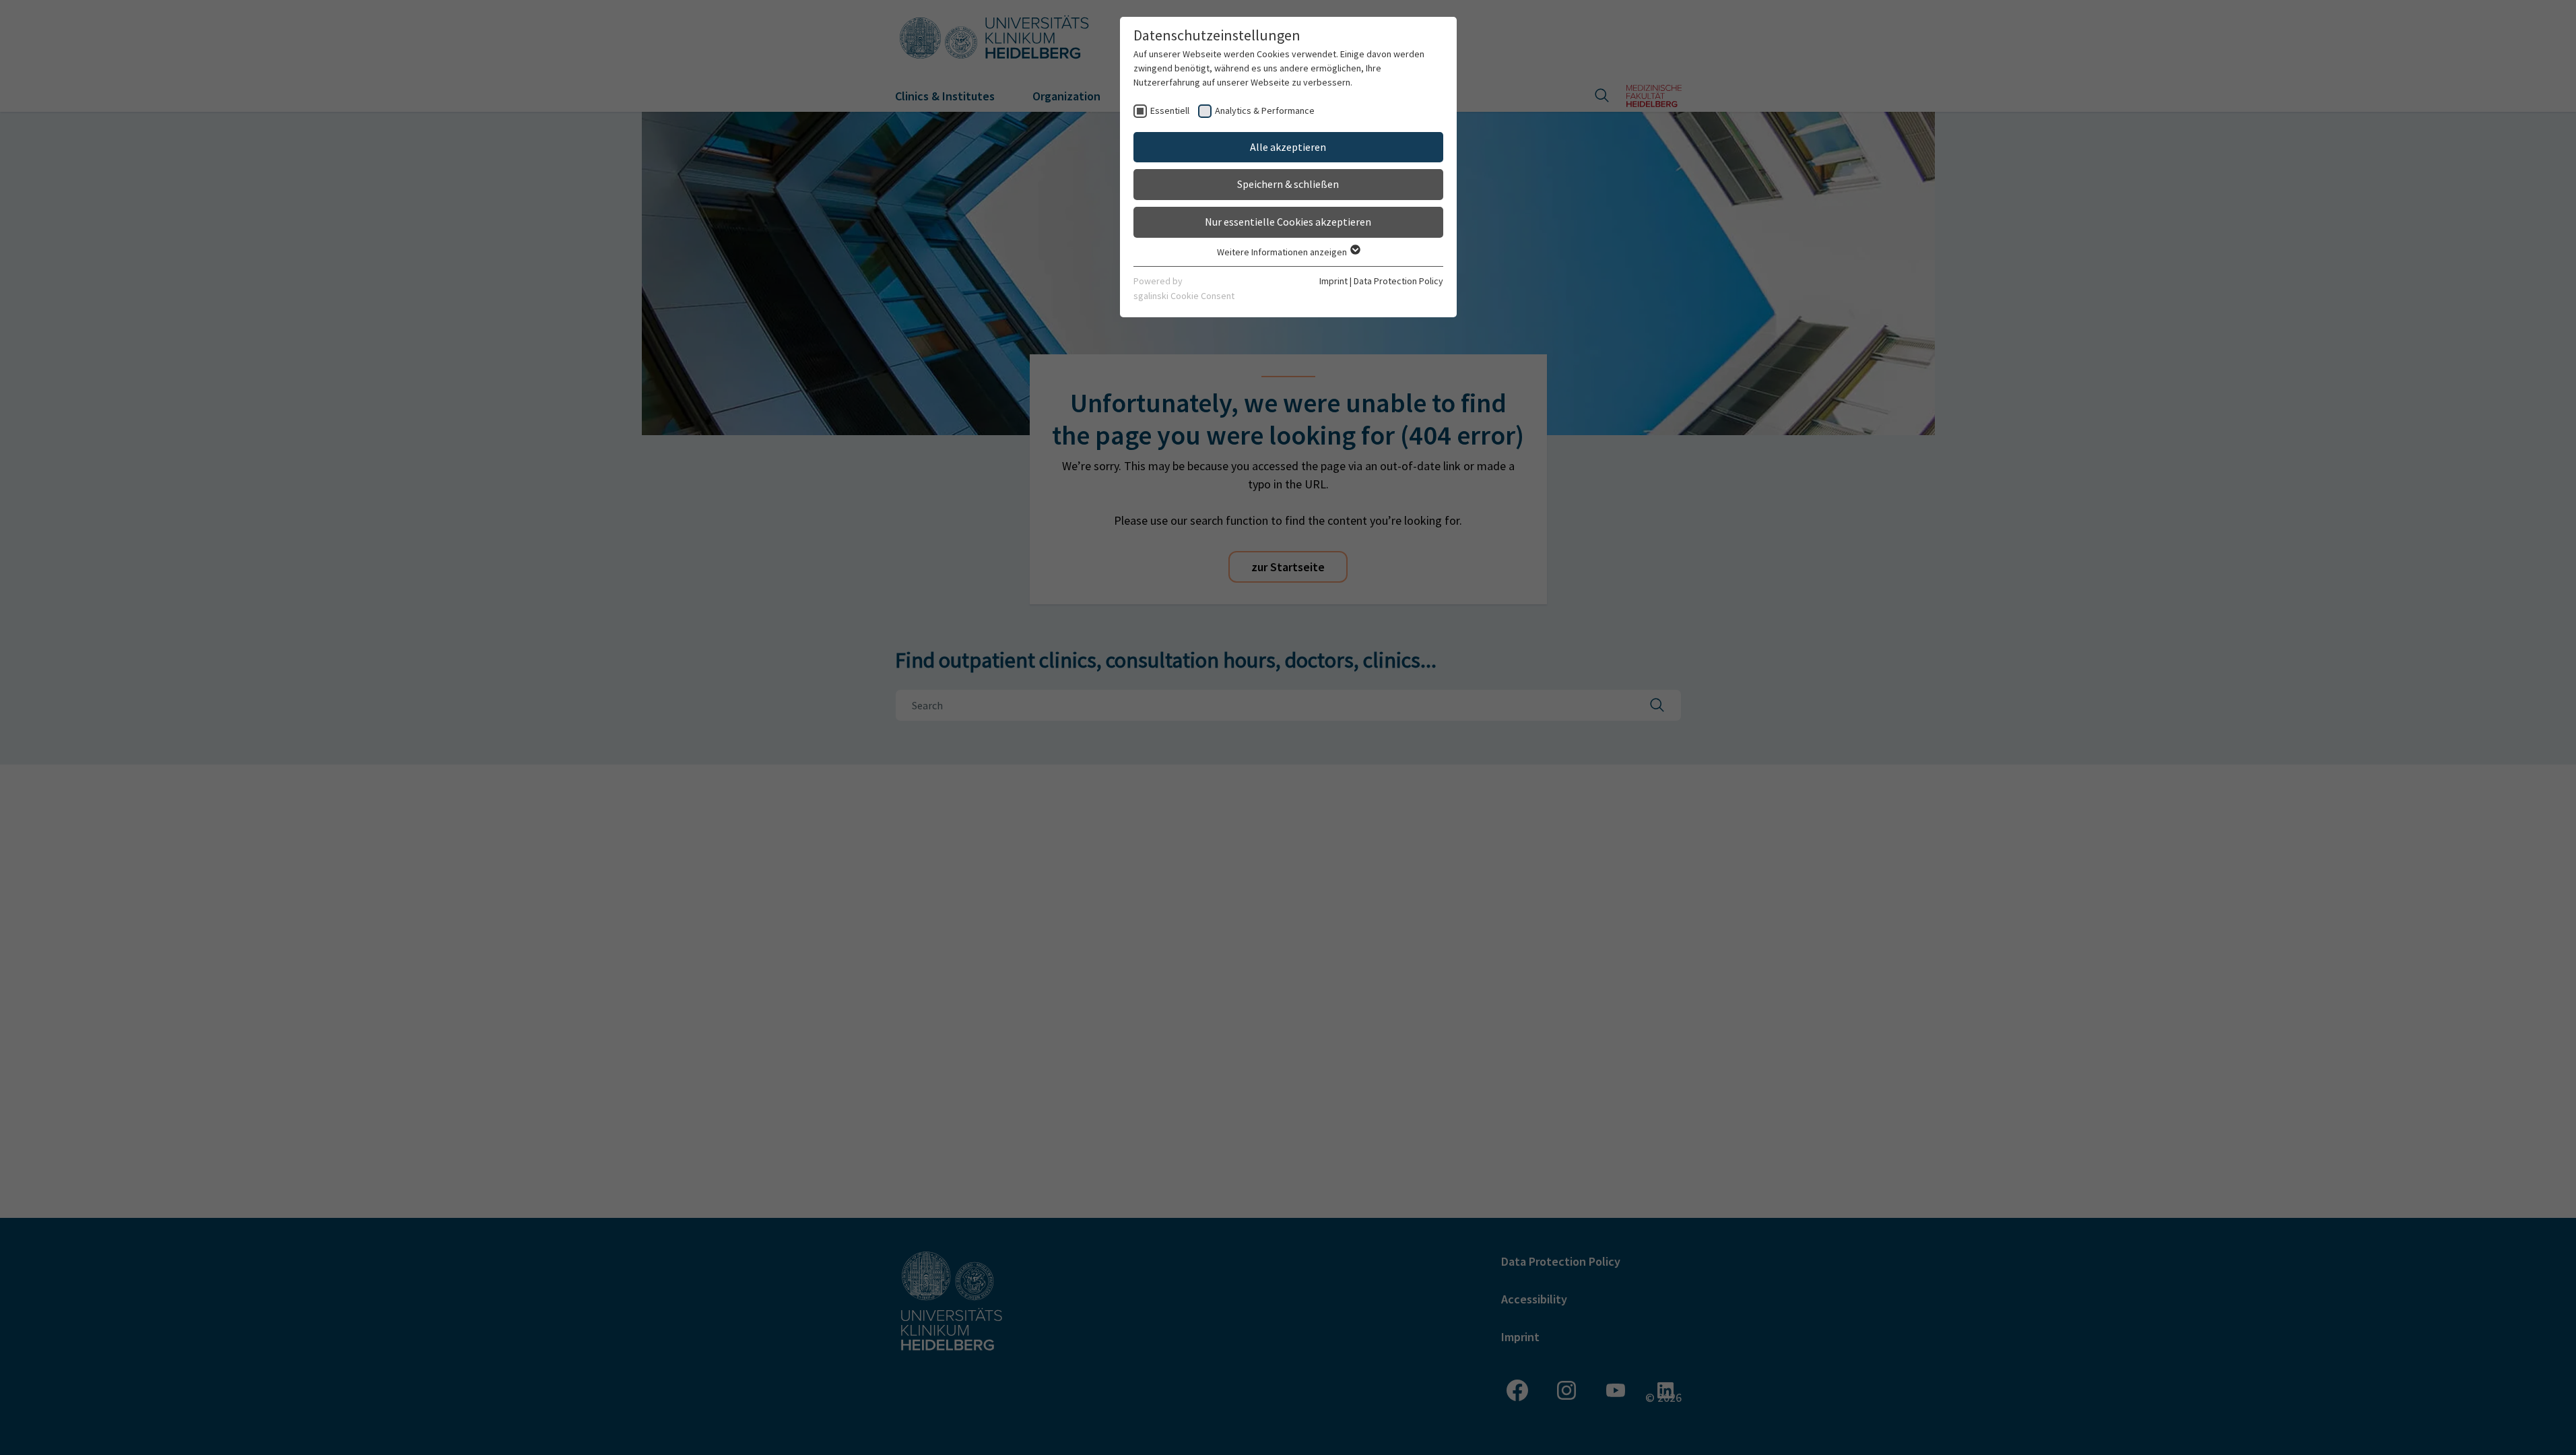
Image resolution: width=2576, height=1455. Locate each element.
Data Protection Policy (1398, 281)
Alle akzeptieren (1288, 147)
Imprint (1333, 281)
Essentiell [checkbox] (1170, 110)
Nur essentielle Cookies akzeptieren (1288, 222)
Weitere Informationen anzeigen (1283, 252)
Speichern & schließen (1288, 184)
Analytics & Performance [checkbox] (1265, 110)
